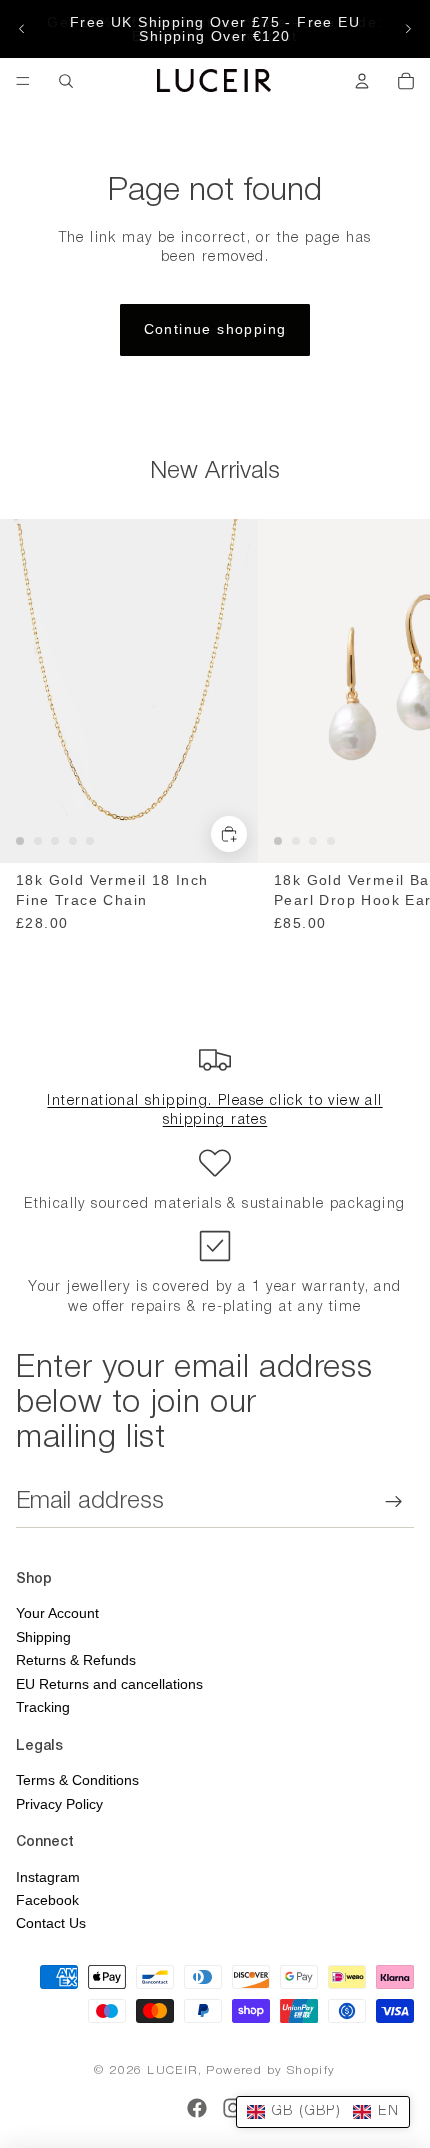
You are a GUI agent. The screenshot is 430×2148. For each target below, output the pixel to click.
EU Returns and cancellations (109, 1684)
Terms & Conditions (77, 1780)
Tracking (43, 1707)
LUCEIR (172, 2070)
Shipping (43, 1637)
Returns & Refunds (76, 1660)
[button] (323, 2112)
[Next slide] (408, 29)
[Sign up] (394, 1502)
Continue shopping (215, 329)
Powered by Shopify (270, 2070)
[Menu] (23, 81)
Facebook (47, 1900)
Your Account (57, 1613)
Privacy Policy (59, 1804)
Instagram (48, 1877)
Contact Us (51, 1923)
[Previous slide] (22, 29)
